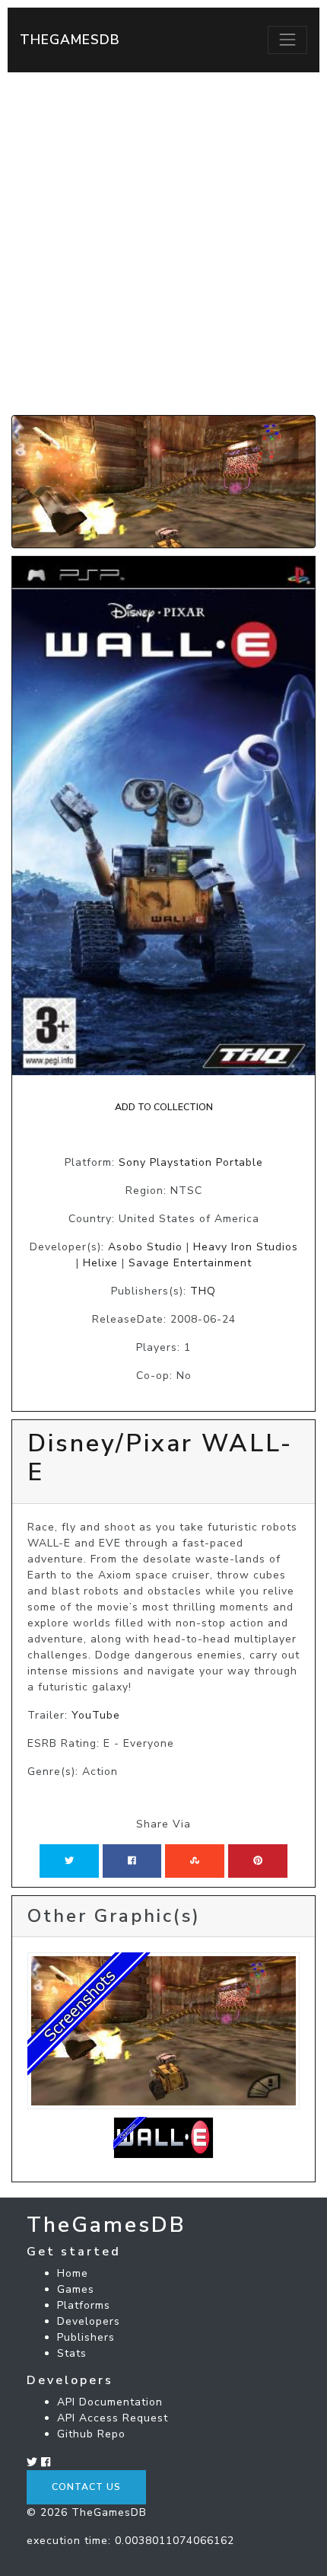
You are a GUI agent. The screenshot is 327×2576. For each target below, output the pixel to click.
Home (73, 2273)
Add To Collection (164, 1107)
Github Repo (91, 2434)
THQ (203, 1291)
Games (76, 2289)
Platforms (84, 2305)
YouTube (96, 1715)
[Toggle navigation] (287, 40)
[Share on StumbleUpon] (195, 1861)
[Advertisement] (163, 244)
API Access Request (113, 2418)
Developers (89, 2321)
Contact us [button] (86, 2487)
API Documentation (110, 2402)
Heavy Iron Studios (246, 1247)
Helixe (100, 1263)
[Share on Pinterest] (258, 1861)
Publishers (86, 2337)
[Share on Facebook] (132, 1861)
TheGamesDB (70, 40)
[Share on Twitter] (69, 1861)
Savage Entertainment (190, 1263)
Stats (72, 2353)
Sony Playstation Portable (191, 1162)
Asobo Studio (145, 1247)
